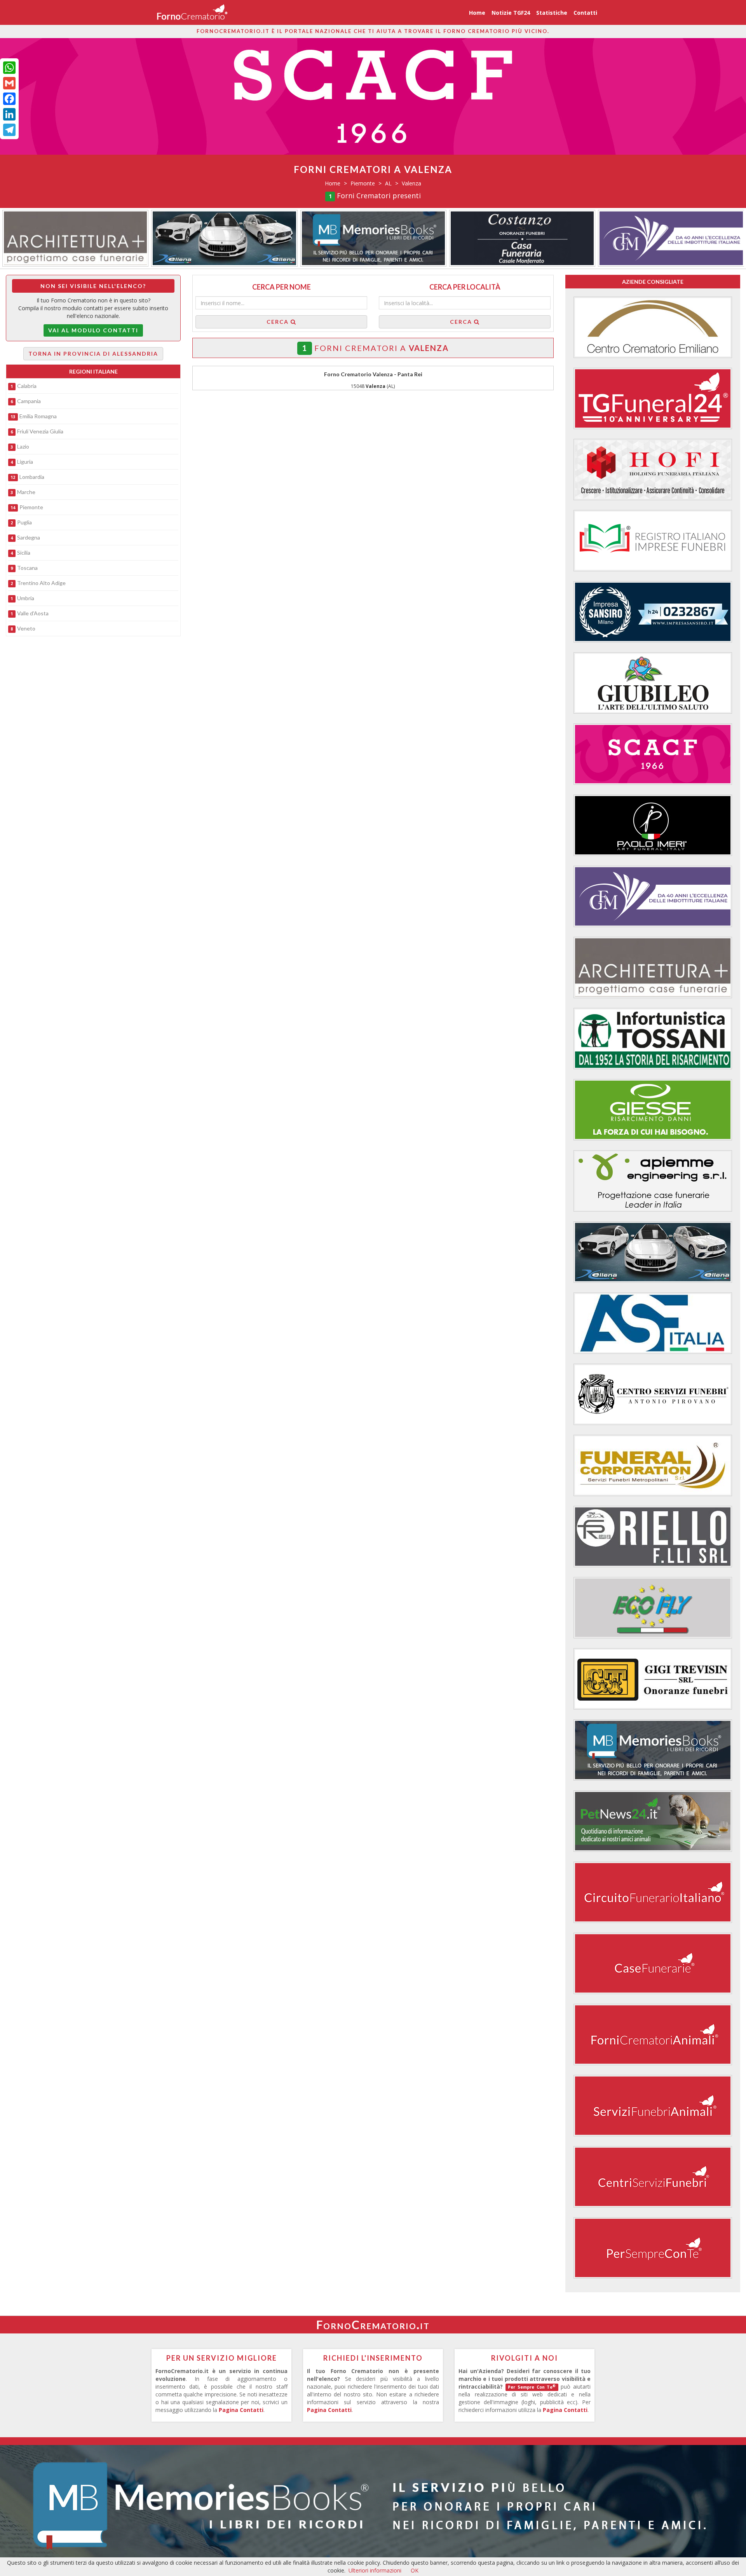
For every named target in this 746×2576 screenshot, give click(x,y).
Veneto (26, 628)
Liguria (25, 462)
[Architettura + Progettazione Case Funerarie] (523, 238)
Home (477, 13)
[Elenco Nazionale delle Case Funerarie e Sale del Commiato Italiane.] (653, 1963)
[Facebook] (9, 99)
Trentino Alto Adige (41, 583)
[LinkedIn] (9, 114)
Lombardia (32, 477)
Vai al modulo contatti (93, 330)
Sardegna (29, 537)
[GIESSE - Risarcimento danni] (653, 1110)
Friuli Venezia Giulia (40, 431)
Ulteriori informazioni (375, 2570)
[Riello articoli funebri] (653, 1537)
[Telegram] (9, 130)
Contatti (585, 13)
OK (415, 2570)
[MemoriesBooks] (75, 238)
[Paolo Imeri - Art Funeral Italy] (653, 825)
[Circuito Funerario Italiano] (653, 1892)
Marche (26, 492)
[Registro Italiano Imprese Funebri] (653, 541)
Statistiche (552, 13)
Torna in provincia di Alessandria (93, 354)
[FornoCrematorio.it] (193, 12)
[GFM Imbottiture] (373, 238)
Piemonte (31, 507)
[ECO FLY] (653, 1608)
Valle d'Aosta (33, 613)
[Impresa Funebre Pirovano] (653, 1394)
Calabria (27, 386)
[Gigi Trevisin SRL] (653, 1679)
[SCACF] (653, 754)
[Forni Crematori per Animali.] (653, 2035)
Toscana (27, 568)
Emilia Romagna (38, 416)
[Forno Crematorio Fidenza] (653, 327)
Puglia (24, 522)
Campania (29, 401)
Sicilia (24, 553)
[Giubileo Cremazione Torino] (653, 683)
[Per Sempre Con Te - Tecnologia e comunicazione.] (653, 2248)
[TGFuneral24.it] (653, 398)
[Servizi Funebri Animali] (653, 2106)
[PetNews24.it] (653, 1821)
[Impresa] (653, 612)
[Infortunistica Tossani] (653, 1039)
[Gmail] (9, 83)
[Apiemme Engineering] (653, 1181)
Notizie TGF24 (511, 13)
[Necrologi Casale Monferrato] (225, 238)
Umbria (26, 598)
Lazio (23, 446)
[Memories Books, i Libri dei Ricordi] (373, 2503)
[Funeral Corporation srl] (653, 1465)
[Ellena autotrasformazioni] (671, 238)
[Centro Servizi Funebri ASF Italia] (653, 1323)
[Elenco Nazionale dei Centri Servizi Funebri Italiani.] (653, 2177)
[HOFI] (653, 470)
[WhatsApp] (9, 68)
